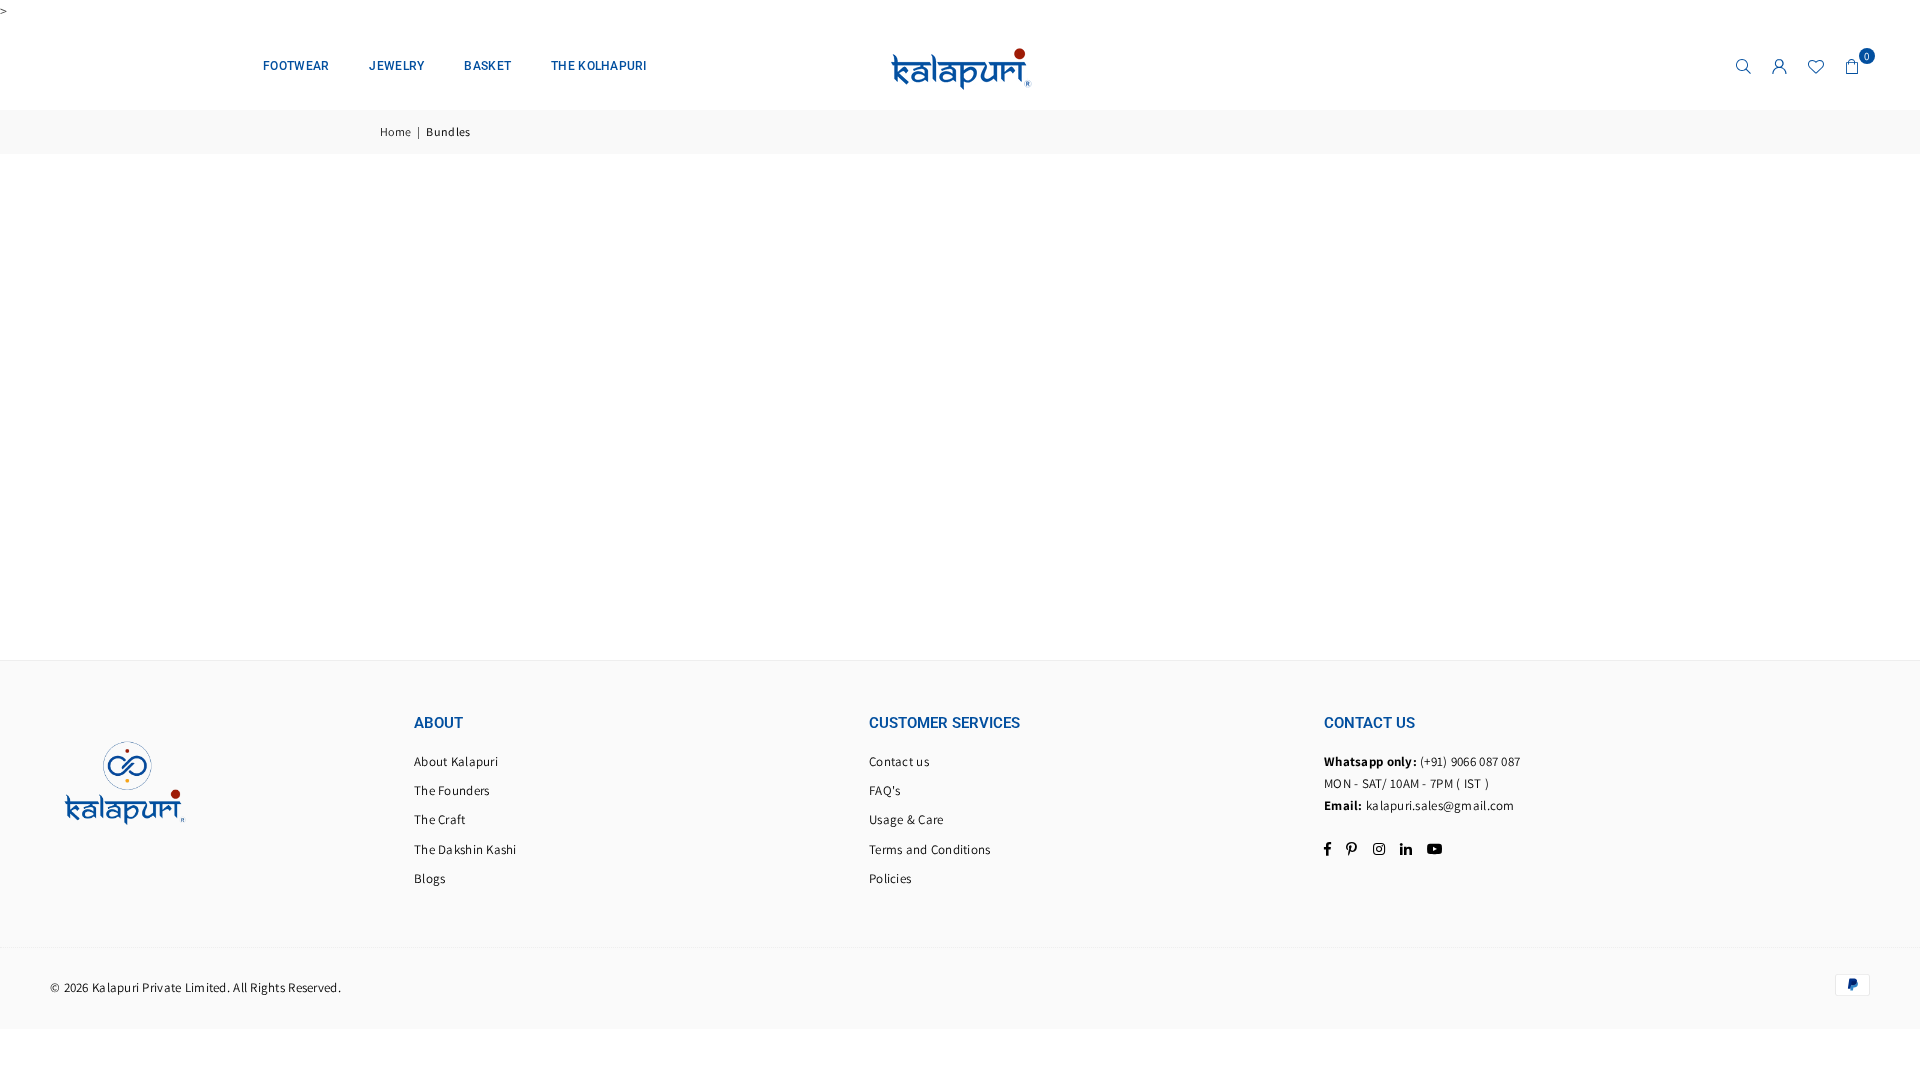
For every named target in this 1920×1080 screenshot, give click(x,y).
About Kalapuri (456, 761)
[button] (1852, 66)
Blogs (429, 878)
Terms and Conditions (930, 849)
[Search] (1744, 66)
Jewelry (396, 66)
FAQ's (884, 790)
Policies (890, 878)
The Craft (440, 819)
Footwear (296, 66)
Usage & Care (906, 819)
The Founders (451, 790)
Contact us (899, 761)
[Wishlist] (1816, 66)
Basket (487, 66)
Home (395, 131)
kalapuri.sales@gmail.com (1440, 805)
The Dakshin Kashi (465, 849)
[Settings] (1780, 66)
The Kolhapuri (599, 66)
